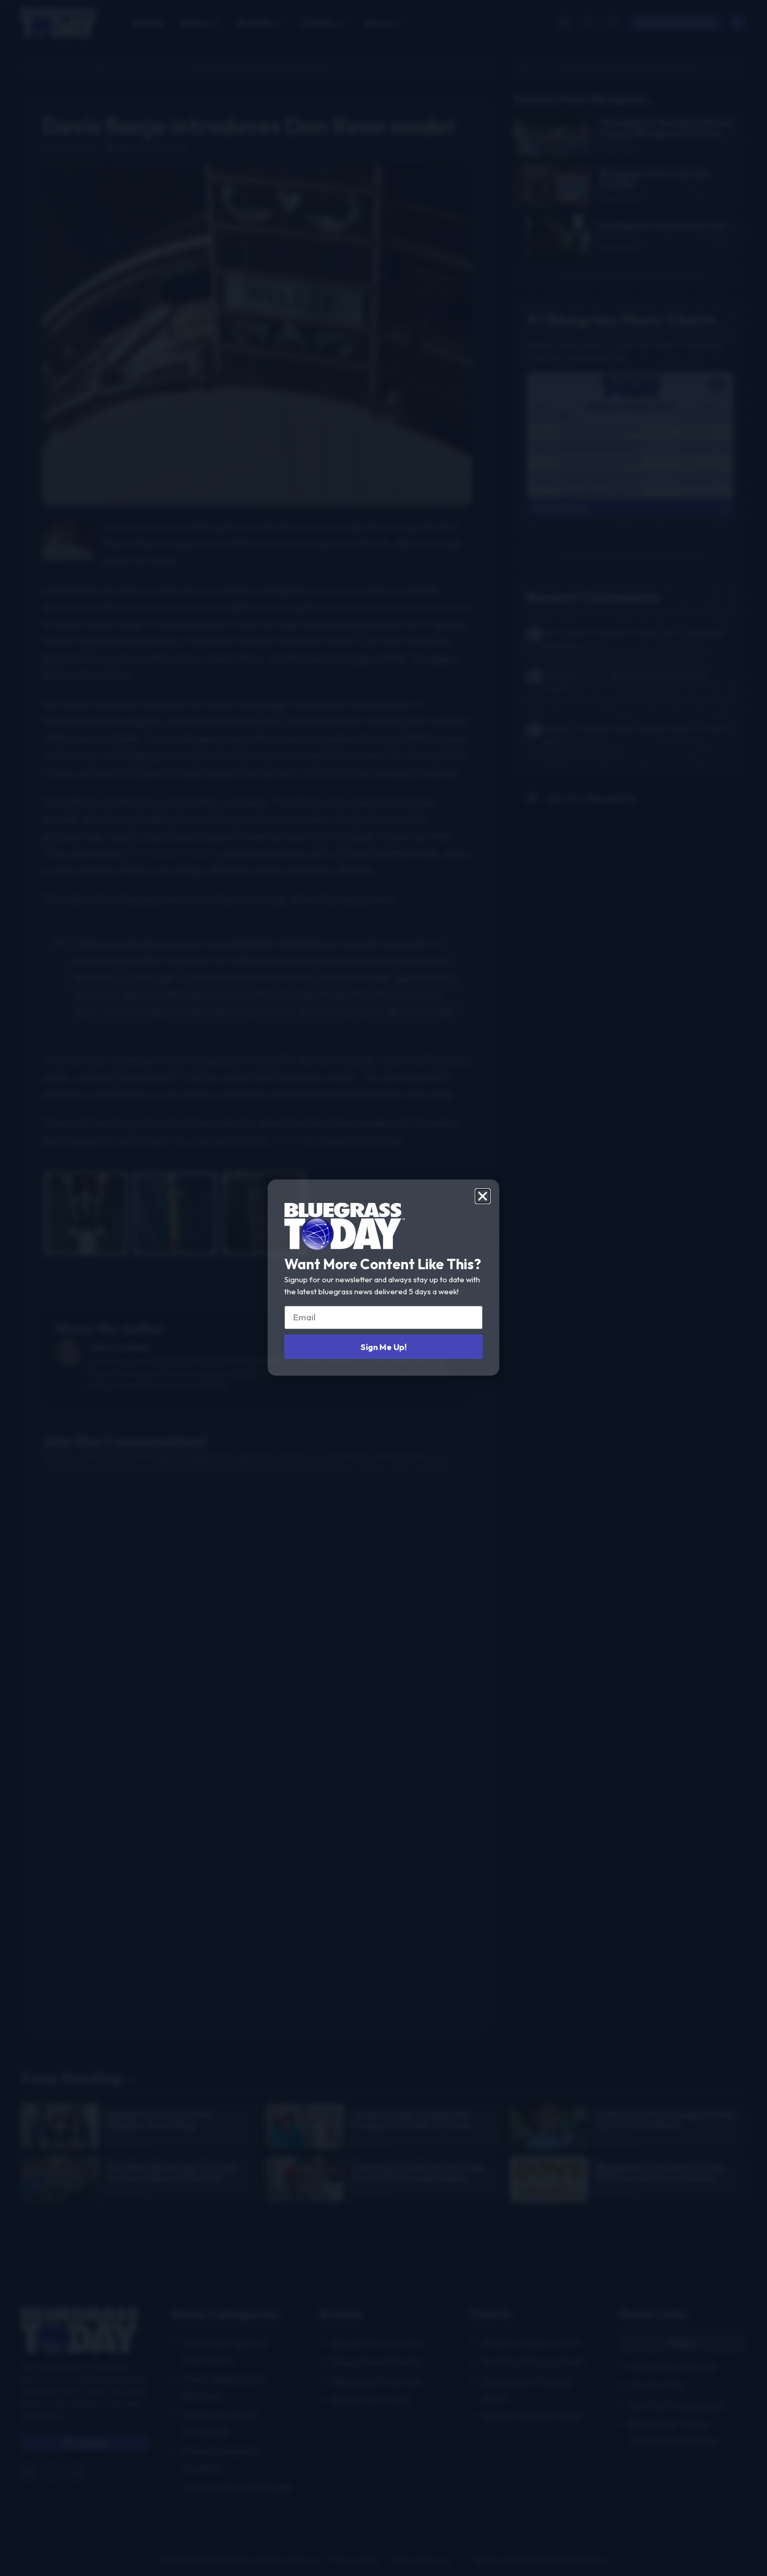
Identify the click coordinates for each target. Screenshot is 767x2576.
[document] (383, 1288)
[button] (483, 1196)
